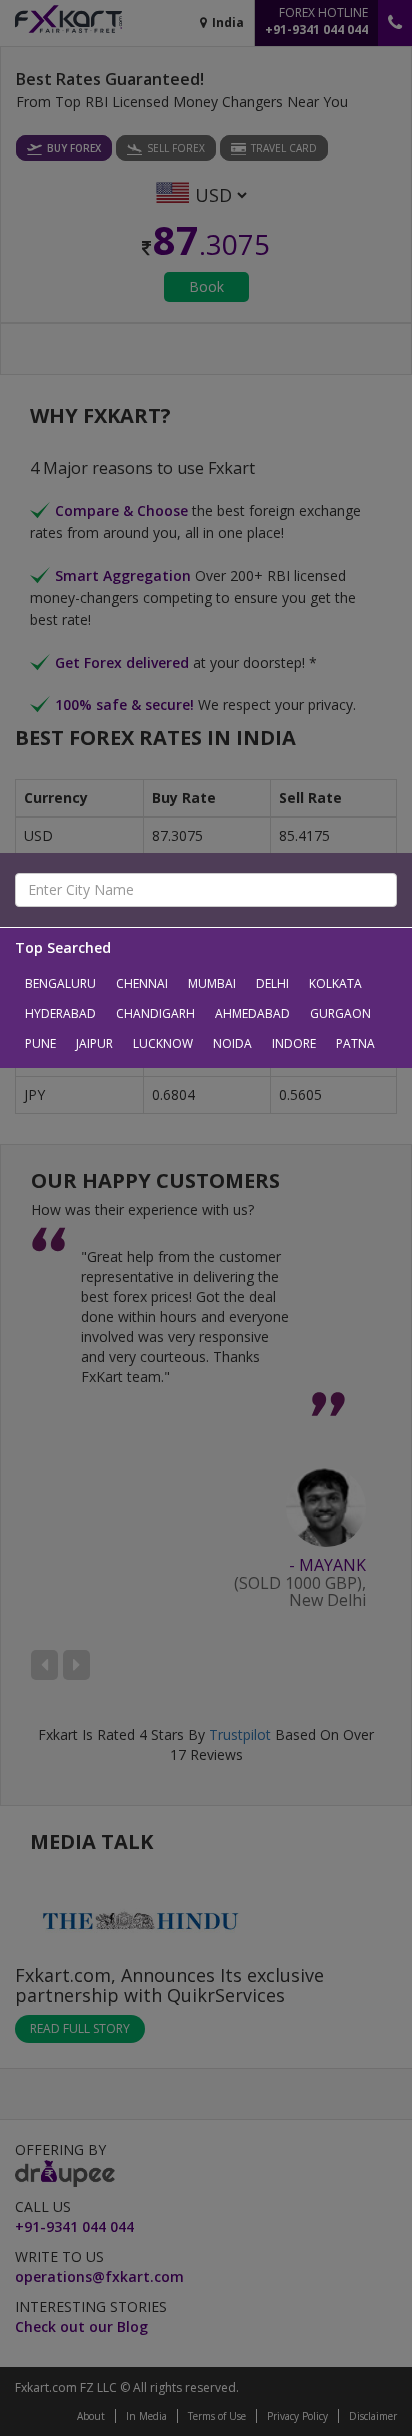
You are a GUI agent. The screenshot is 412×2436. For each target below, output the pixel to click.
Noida (232, 1043)
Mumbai (212, 983)
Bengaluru (60, 983)
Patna (355, 1043)
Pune (40, 1043)
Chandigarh (155, 1013)
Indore (294, 1043)
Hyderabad (60, 1013)
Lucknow (163, 1043)
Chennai (142, 983)
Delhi (272, 983)
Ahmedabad (252, 1013)
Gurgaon (340, 1013)
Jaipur (94, 1043)
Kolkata (335, 983)
